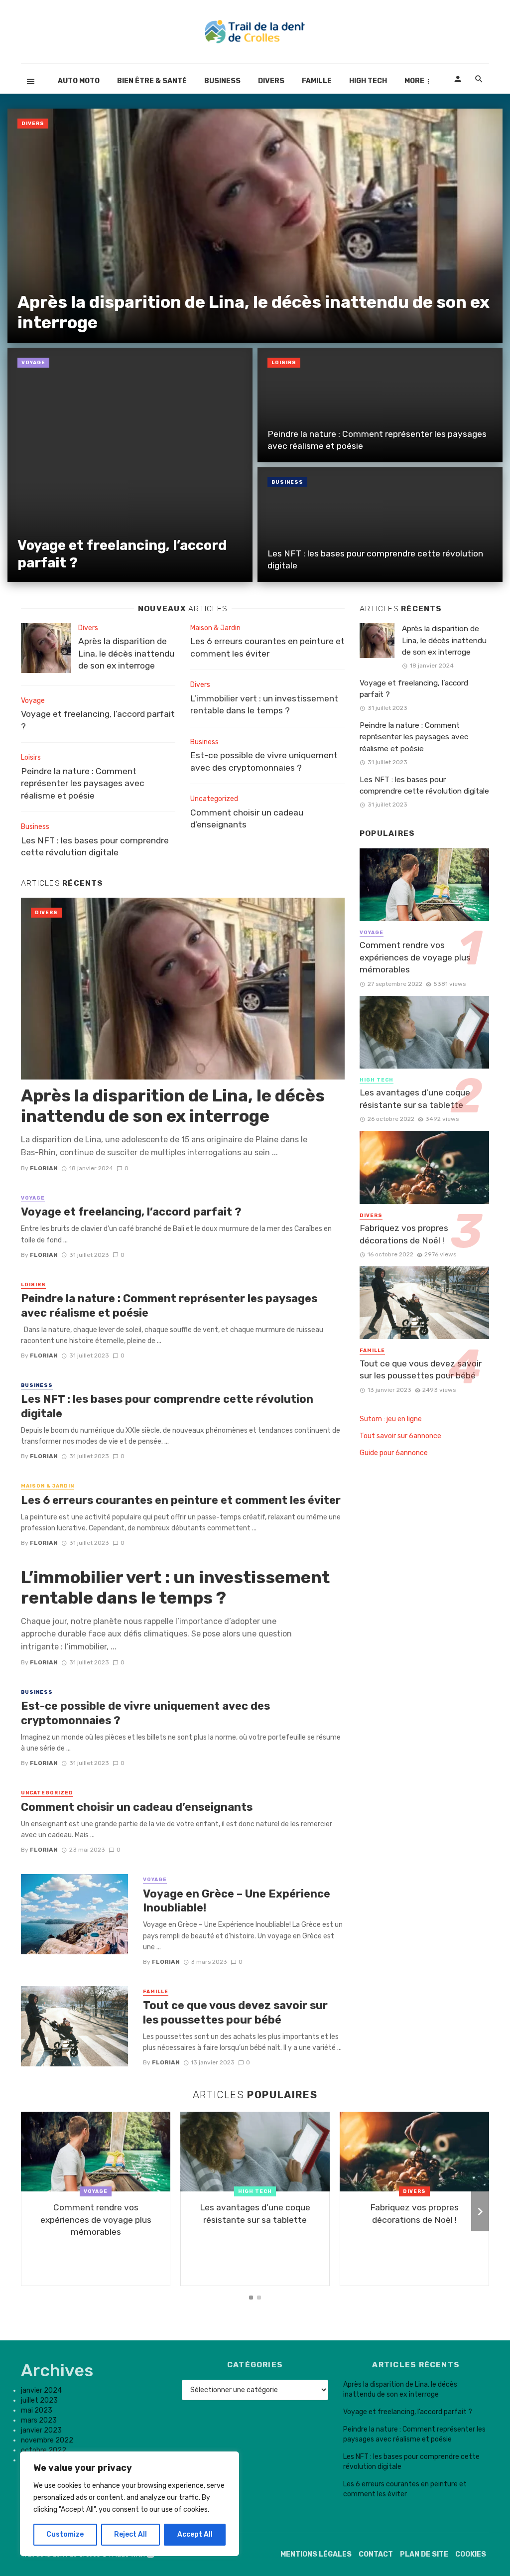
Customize (65, 2534)
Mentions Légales (316, 2554)
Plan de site (424, 2554)
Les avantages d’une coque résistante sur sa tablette (415, 1099)
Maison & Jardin (215, 628)
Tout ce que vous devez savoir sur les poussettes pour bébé (235, 2012)
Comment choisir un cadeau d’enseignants (247, 819)
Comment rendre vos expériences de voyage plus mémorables (415, 957)
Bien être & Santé (152, 81)
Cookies (471, 2554)
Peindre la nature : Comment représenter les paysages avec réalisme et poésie (377, 440)
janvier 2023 (41, 2430)
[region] (129, 2504)
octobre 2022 (44, 2450)
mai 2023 (37, 2410)
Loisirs (284, 363)
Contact (376, 2554)
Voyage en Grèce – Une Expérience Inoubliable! (237, 1901)
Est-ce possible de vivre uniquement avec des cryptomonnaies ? (264, 761)
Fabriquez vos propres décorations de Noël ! (404, 1234)
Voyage (33, 363)
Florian (44, 1168)
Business (222, 81)
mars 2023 (39, 2420)
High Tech (368, 81)
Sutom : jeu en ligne (391, 1419)
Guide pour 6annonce (394, 1453)
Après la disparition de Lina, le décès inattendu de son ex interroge (254, 312)
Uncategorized (214, 799)
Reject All (130, 2534)
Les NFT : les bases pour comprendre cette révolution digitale (375, 560)
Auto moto (79, 81)
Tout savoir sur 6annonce (400, 1436)
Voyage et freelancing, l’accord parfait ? (122, 554)
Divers (271, 81)
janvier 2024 (41, 2390)
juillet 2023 (39, 2400)
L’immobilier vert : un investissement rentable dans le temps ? (264, 705)
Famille (317, 81)
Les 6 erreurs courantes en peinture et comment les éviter (267, 647)
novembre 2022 (47, 2440)
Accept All (195, 2534)
